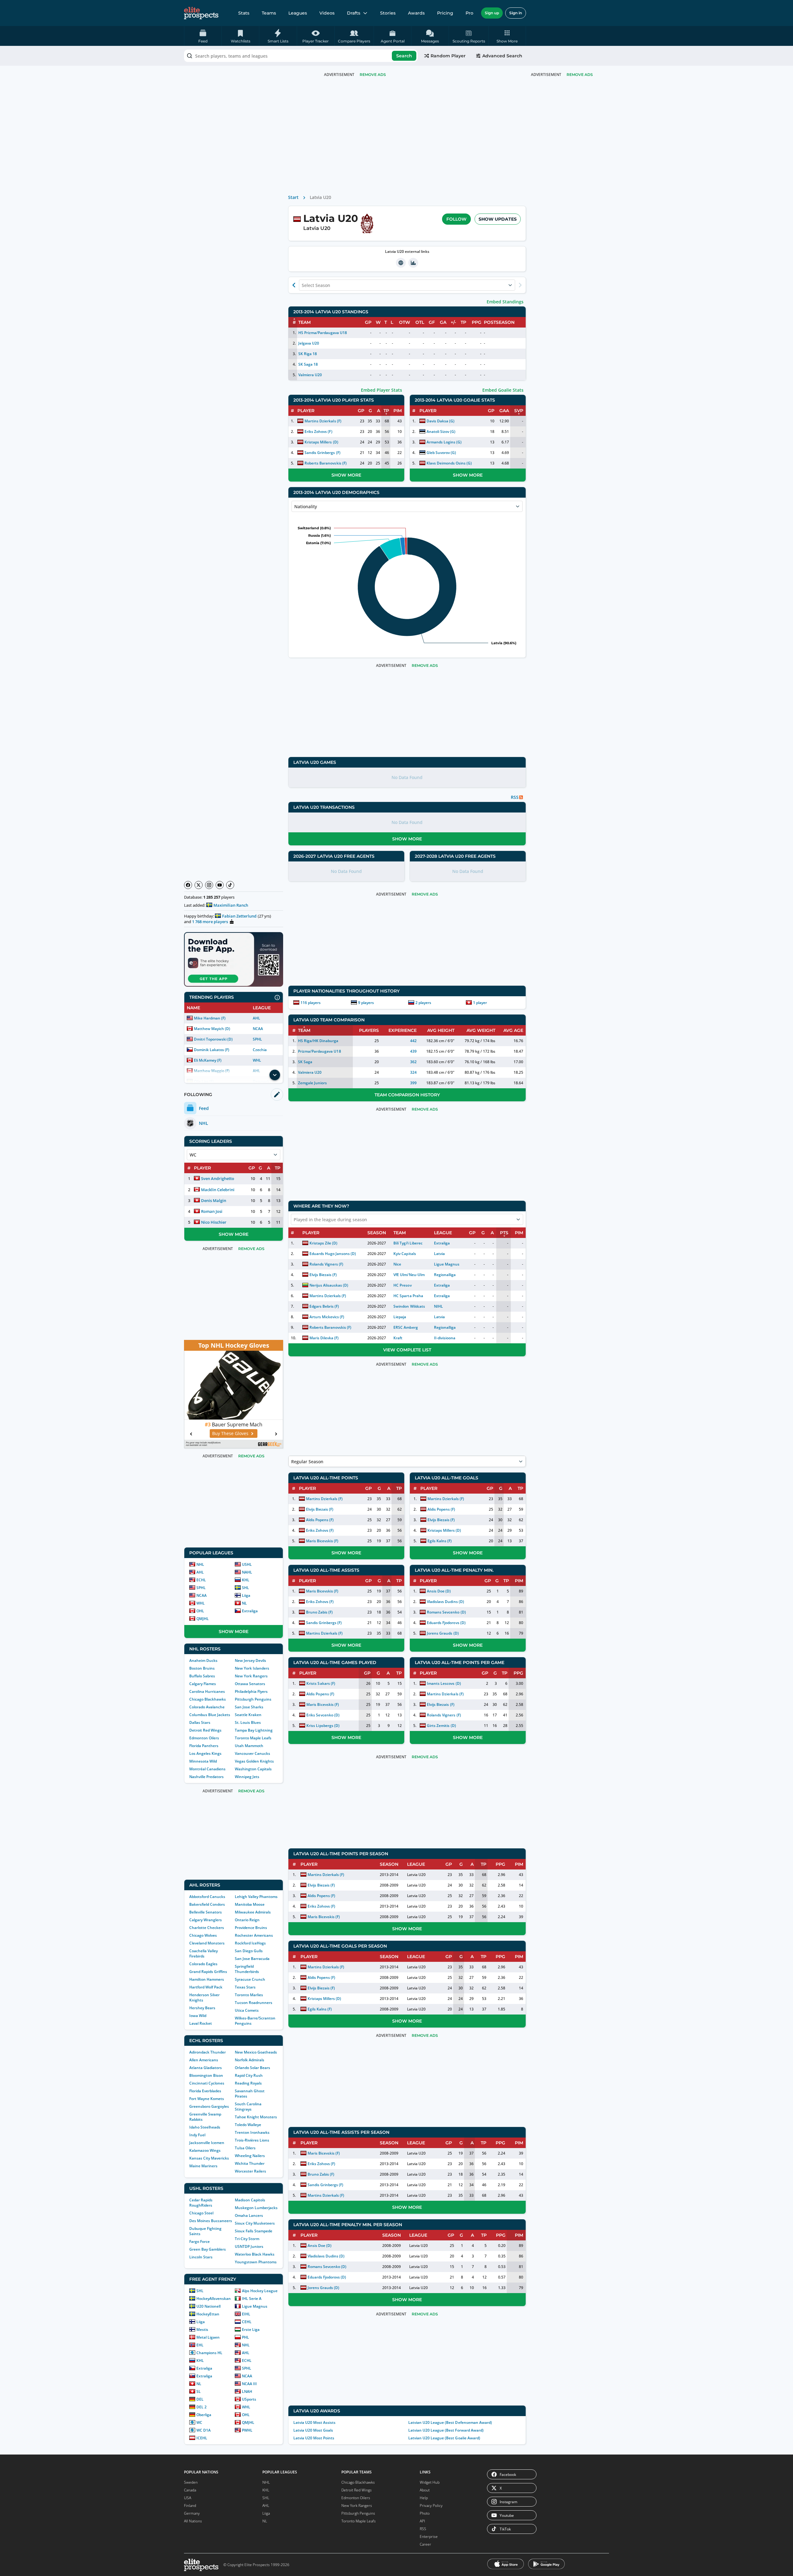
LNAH (247, 2391)
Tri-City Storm (247, 2239)
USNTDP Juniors (249, 2246)
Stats (244, 13)
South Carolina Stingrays (248, 2107)
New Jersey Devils (250, 1660)
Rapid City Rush (249, 2075)
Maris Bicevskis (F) (322, 1541)
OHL (200, 1611)
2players (423, 1003)
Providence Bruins (251, 1928)
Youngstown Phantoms (256, 2262)
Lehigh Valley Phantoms (256, 1897)
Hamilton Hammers (207, 1979)
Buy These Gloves (230, 1433)
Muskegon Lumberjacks (256, 2208)
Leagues (298, 13)
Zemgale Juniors (312, 1083)
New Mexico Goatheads (256, 2052)
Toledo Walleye (248, 2125)
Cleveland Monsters (207, 1943)
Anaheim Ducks (203, 1660)
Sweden (191, 2482)
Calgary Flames (203, 1684)
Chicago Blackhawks (208, 1699)
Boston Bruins (202, 1668)
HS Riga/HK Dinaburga (318, 1041)
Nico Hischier (214, 1222)
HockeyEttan (208, 2314)
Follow (456, 219)
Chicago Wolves (203, 1935)
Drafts (354, 13)
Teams (269, 13)
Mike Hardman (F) (210, 1018)
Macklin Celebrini (218, 1190)
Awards (416, 13)
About (425, 2490)
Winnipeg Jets (247, 1777)
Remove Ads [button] (580, 75)
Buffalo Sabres (202, 1676)
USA (188, 2498)
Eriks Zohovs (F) (318, 432)
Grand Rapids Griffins (208, 1972)
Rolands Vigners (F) (326, 1264)
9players (366, 1003)
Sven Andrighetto (218, 1178)
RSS (423, 2529)
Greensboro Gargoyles (209, 2106)
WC (199, 2422)
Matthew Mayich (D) (212, 1029)
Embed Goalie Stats (503, 390)
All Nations (193, 2521)
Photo (425, 2513)
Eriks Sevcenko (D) (323, 1715)
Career (425, 2544)
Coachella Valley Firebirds (204, 1953)
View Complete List (407, 1350)
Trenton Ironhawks (252, 2132)
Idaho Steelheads (205, 2127)
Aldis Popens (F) (320, 1520)
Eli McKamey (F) (208, 1060)
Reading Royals (248, 2083)
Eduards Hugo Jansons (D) (333, 1254)
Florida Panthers (204, 1746)
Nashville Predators (206, 1777)
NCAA (258, 1029)
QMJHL (203, 1619)
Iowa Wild (198, 2016)
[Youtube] (220, 885)
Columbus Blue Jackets (210, 1715)
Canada (190, 2490)
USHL (247, 1564)
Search (404, 56)
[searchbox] (301, 56)
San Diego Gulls (249, 1951)
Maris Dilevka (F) (324, 1338)
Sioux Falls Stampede (254, 2231)
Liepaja (400, 1317)
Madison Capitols (250, 2200)
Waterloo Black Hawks (255, 2254)
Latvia (439, 1254)
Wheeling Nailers (250, 2156)
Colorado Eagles (203, 1964)
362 (413, 1062)
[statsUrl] (413, 263)
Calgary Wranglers (206, 1920)
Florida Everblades (205, 2091)
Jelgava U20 (309, 343)
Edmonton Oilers (204, 1738)
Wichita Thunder (250, 2163)
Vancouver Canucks (252, 1753)
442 (413, 1041)
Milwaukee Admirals (253, 1912)
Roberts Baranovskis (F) (326, 463)
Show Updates (498, 219)
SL (199, 2391)
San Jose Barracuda (252, 1959)
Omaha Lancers (249, 2215)
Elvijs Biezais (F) (323, 1275)
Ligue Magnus (255, 2306)
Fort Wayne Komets (207, 2099)
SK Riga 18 (308, 354)
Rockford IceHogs (250, 1943)
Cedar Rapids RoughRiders (201, 2203)
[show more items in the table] (275, 1075)
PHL (245, 2337)
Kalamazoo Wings (205, 2150)
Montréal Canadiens (207, 1769)
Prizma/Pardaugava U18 (319, 1051)
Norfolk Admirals (250, 2060)
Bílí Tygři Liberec (408, 1243)
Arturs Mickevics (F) (327, 1317)
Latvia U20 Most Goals (313, 2430)
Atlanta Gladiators (206, 2068)
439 (413, 1051)
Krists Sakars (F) (321, 1683)
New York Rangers (251, 1676)
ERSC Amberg (405, 1327)
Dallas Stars (200, 1722)
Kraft (398, 1338)
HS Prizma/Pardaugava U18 (323, 333)
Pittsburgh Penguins (253, 1699)
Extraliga (250, 1611)
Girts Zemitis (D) (441, 1726)
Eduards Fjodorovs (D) (446, 1623)
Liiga (246, 1595)
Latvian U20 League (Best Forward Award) (446, 2430)
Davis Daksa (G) (440, 421)
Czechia (260, 1050)
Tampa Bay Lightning (254, 1730)
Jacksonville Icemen (207, 2143)
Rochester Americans (254, 1935)
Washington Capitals (253, 1769)
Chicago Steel (201, 2213)
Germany (192, 2513)
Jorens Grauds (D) (443, 1633)
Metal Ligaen (208, 2337)
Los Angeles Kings (205, 1753)
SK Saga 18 (308, 364)
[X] (199, 885)
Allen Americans (204, 2060)
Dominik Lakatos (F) (212, 1050)
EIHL (246, 2314)
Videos (327, 13)
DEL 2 (202, 2407)
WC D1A (204, 2430)
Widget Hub (430, 2482)
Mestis (202, 2329)
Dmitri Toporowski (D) (213, 1039)
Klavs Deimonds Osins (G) (449, 463)
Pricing (445, 13)
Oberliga (204, 2415)
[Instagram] (209, 885)
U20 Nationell (208, 2306)
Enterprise (429, 2536)
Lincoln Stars (201, 2257)
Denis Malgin (214, 1200)
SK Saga (305, 1062)
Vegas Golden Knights (254, 1761)
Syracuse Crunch (250, 1979)
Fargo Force (199, 2241)
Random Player (448, 56)
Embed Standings (505, 302)
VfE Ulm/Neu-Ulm (409, 1275)
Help (424, 2498)
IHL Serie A (252, 2299)
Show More (234, 1234)
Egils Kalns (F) (440, 1541)
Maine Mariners (203, 2166)
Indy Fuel (197, 2135)
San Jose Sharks (249, 1707)
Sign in (516, 13)
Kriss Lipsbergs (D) (323, 1726)
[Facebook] (188, 885)
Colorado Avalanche (207, 1707)
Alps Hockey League (260, 2291)
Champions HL (209, 2353)
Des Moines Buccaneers (211, 2221)
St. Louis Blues (248, 1722)
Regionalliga (445, 1275)
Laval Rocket (201, 2023)
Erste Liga (251, 2329)
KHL (246, 1580)
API (422, 2521)
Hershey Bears (202, 2008)
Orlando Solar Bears (252, 2068)
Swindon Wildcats (409, 1306)
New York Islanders (252, 1668)
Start (293, 197)
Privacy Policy (431, 2506)
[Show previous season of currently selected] (294, 285)
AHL (256, 1018)
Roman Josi (212, 1211)
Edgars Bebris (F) (324, 1306)
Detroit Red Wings (205, 1730)
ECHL (201, 1580)
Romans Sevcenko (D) (446, 1612)
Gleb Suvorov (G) (441, 453)
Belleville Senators (206, 1912)
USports (249, 2399)
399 (413, 1083)
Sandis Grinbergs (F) (322, 453)
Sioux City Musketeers (255, 2223)
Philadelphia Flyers (251, 1691)
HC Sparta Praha (408, 1296)
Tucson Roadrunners (254, 2003)
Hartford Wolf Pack (206, 1987)
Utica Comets (247, 2010)
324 (413, 1072)
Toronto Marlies (249, 1995)
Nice (397, 1264)
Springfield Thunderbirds (247, 1969)
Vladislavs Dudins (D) (445, 1602)
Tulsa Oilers (245, 2148)
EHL (200, 2345)
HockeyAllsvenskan (214, 2299)
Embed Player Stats (381, 390)
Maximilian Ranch (231, 905)
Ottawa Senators (250, 1684)
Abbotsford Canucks (207, 1897)
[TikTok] (230, 885)
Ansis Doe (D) (439, 1591)
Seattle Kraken (248, 1715)
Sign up (492, 13)
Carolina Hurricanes (207, 1691)
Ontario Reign (247, 1920)
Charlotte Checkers (207, 1928)
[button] (507, 36)
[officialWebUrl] (401, 263)
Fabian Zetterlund (239, 916)
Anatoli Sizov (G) (441, 432)
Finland (190, 2506)
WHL (257, 1060)
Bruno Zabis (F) (319, 1612)
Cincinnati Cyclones (207, 2083)
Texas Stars (245, 1987)
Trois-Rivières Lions (252, 2140)
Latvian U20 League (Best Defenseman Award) (450, 2422)
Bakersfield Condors (207, 1904)
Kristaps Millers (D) (321, 442)
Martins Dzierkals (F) (323, 421)
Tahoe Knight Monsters (256, 2117)
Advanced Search (502, 56)
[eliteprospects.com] (201, 13)
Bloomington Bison (206, 2075)
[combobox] (301, 56)
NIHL (438, 1306)
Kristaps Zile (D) (323, 1243)
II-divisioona (445, 1338)
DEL (200, 2399)
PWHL (247, 2430)
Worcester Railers (250, 2171)
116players (311, 1003)
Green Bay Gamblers (208, 2249)
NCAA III (249, 2384)
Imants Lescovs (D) (444, 1683)
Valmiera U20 (310, 375)
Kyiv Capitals (405, 1254)
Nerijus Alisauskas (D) (329, 1285)
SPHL (257, 1039)
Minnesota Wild (203, 1761)
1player (480, 1003)
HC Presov (402, 1285)
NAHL (247, 1572)
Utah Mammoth (249, 1746)
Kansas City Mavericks (209, 2158)
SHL (245, 1588)
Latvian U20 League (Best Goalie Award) (444, 2438)
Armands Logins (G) (444, 442)
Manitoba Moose (250, 1904)
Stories (388, 13)
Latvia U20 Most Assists (314, 2422)
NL (244, 1603)
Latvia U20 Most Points (314, 2438)
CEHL (247, 2322)
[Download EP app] (234, 959)
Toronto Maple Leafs (253, 1738)
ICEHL (202, 2438)
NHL (200, 1564)
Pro (469, 13)
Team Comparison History (407, 1095)
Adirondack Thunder (208, 2052)
